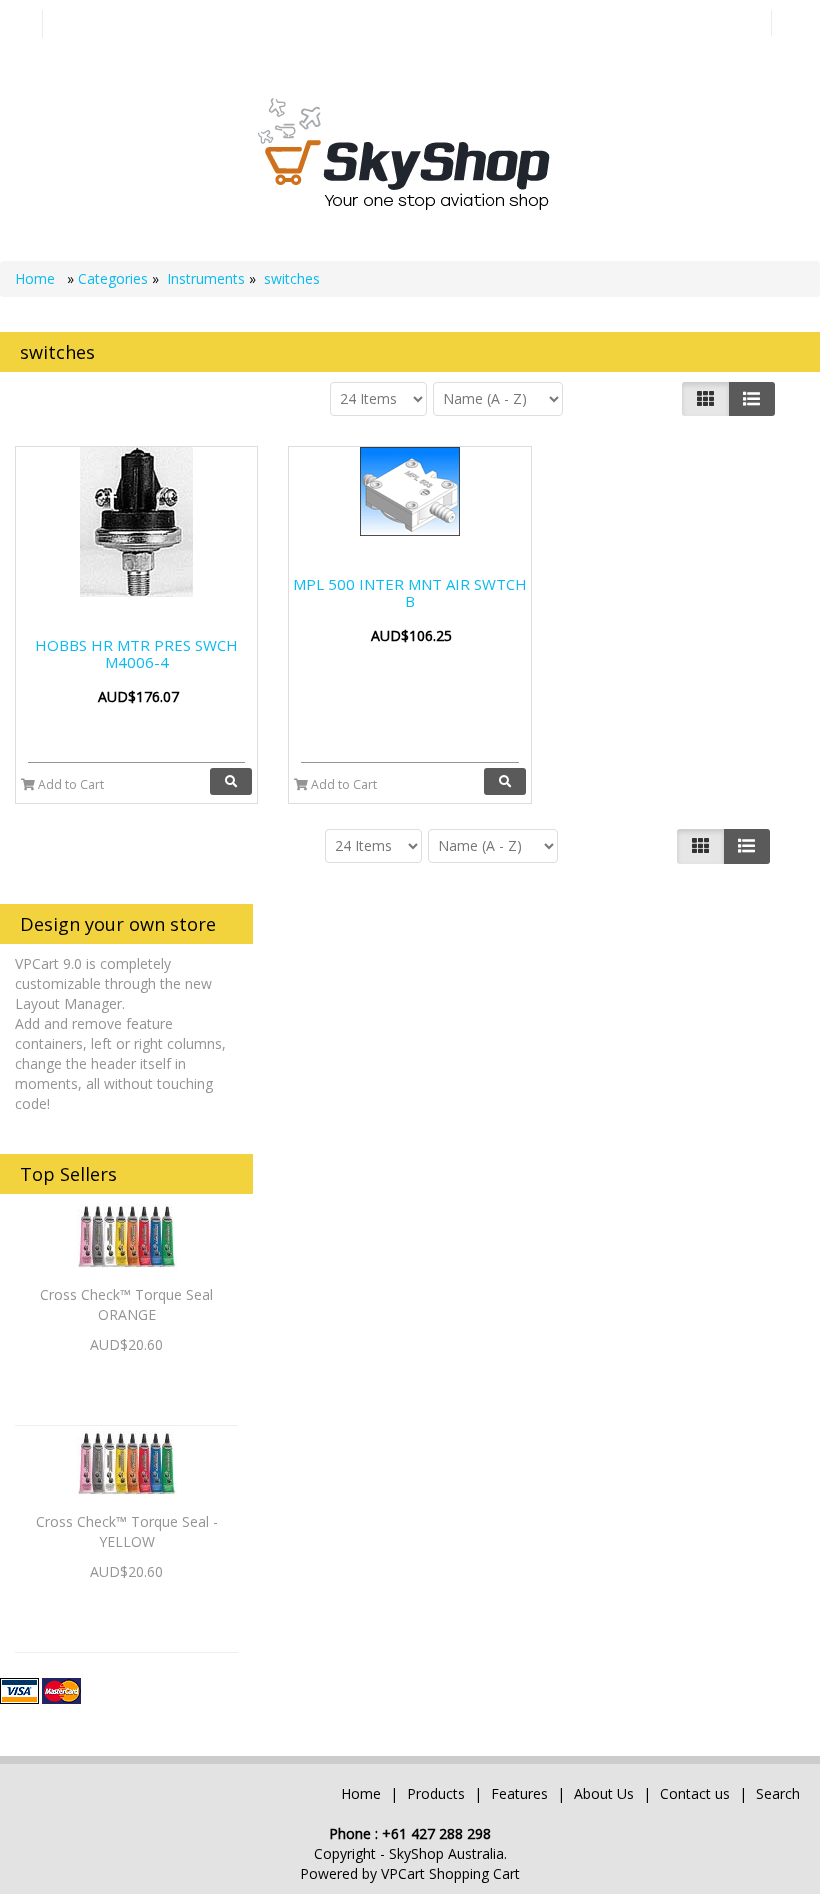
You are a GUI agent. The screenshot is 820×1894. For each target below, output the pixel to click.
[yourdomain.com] (402, 152)
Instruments (206, 278)
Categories (115, 278)
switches (292, 278)
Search (778, 1793)
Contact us (695, 1793)
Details (126, 1379)
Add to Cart (69, 784)
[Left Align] (705, 399)
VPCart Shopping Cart (450, 1873)
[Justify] (751, 399)
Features (521, 1793)
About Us (604, 1793)
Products (436, 1793)
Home (37, 278)
